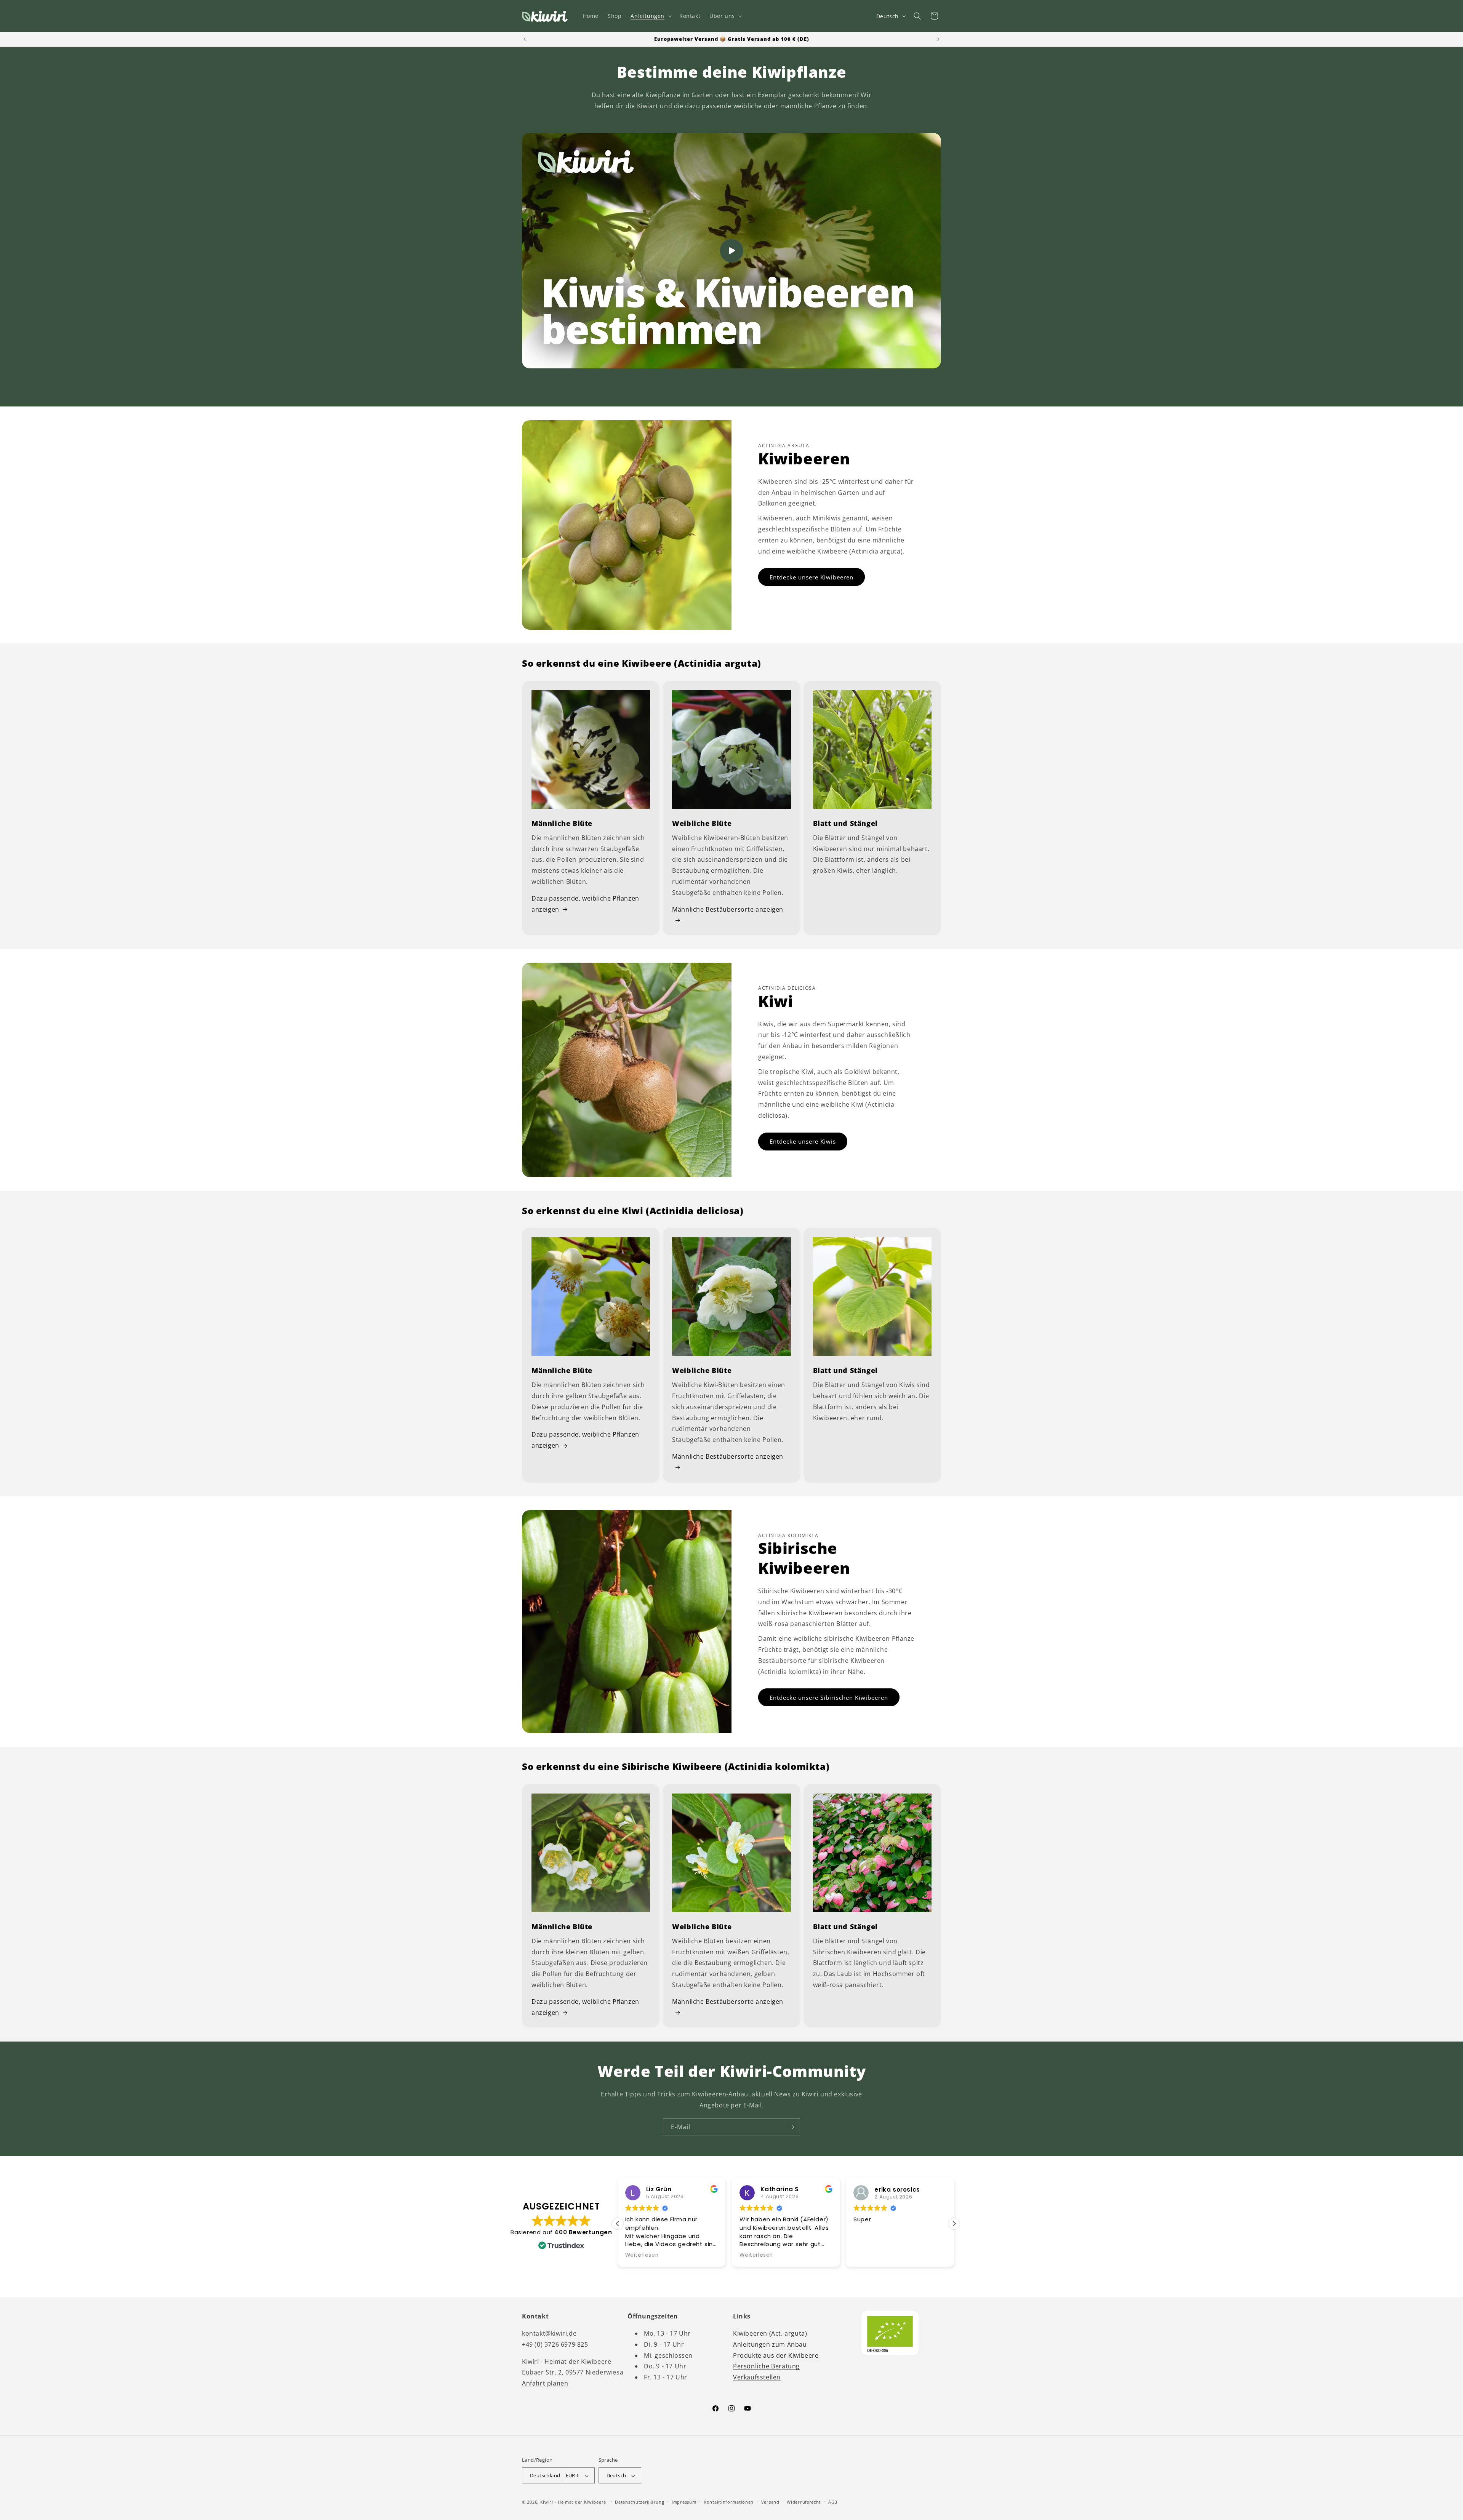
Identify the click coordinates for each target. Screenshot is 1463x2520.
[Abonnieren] (791, 2127)
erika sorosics (783, 2190)
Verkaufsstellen (757, 2377)
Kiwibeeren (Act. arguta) (770, 2333)
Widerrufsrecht (804, 2502)
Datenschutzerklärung (639, 2502)
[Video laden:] (731, 251)
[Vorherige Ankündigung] (525, 39)
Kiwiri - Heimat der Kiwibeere (573, 2502)
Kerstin (886, 2190)
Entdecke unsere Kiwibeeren (812, 577)
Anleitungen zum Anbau (770, 2344)
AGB (833, 2502)
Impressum (684, 2502)
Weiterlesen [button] (642, 2255)
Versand (770, 2502)
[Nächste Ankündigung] (938, 39)
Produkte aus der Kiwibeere (776, 2355)
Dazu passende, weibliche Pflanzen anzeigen (585, 904)
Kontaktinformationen (729, 2502)
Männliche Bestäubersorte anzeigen (728, 909)
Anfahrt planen (545, 2383)
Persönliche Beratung (766, 2366)
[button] (650, 16)
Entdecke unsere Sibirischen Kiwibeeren (829, 1698)
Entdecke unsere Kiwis (803, 1141)
